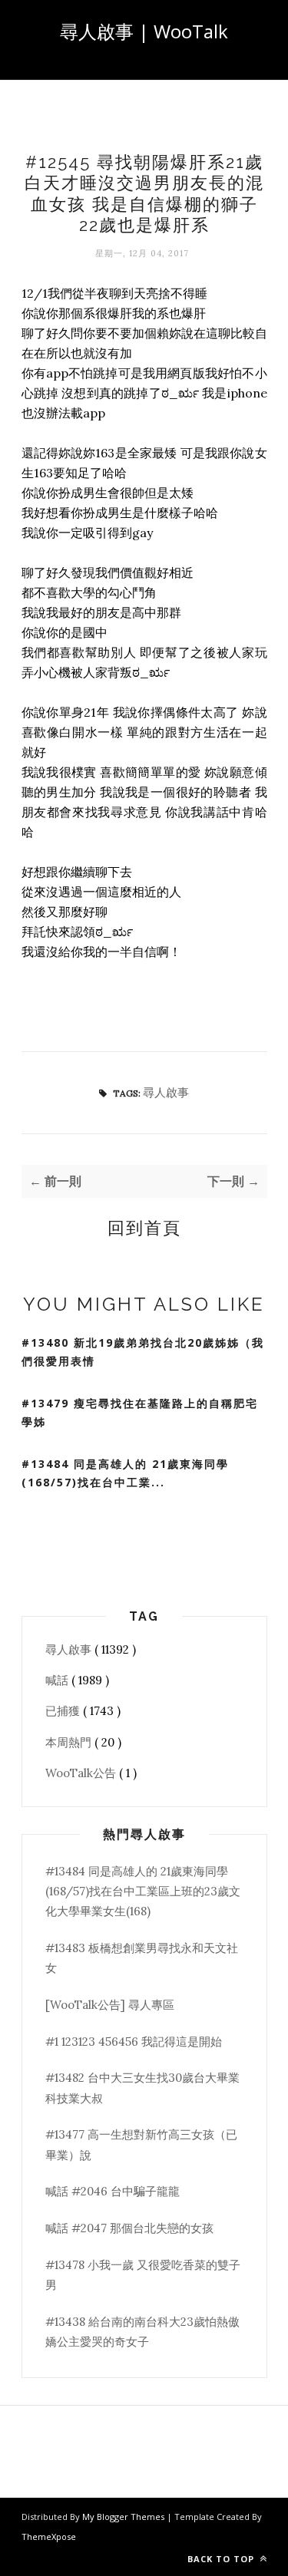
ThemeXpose (49, 2536)
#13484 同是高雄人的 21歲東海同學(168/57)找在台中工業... (125, 1473)
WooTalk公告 (82, 1773)
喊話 (58, 1680)
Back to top (222, 2559)
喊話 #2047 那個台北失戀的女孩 (129, 2228)
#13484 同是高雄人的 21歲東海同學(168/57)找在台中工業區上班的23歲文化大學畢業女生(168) (143, 1892)
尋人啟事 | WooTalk (144, 31)
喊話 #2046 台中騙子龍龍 (113, 2191)
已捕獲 (64, 1711)
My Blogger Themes (124, 2517)
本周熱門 (70, 1742)
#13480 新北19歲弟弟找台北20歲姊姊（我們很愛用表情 (143, 1352)
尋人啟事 (166, 1092)
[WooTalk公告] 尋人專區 (110, 2005)
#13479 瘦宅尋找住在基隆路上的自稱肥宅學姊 (140, 1413)
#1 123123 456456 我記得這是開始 (134, 2042)
